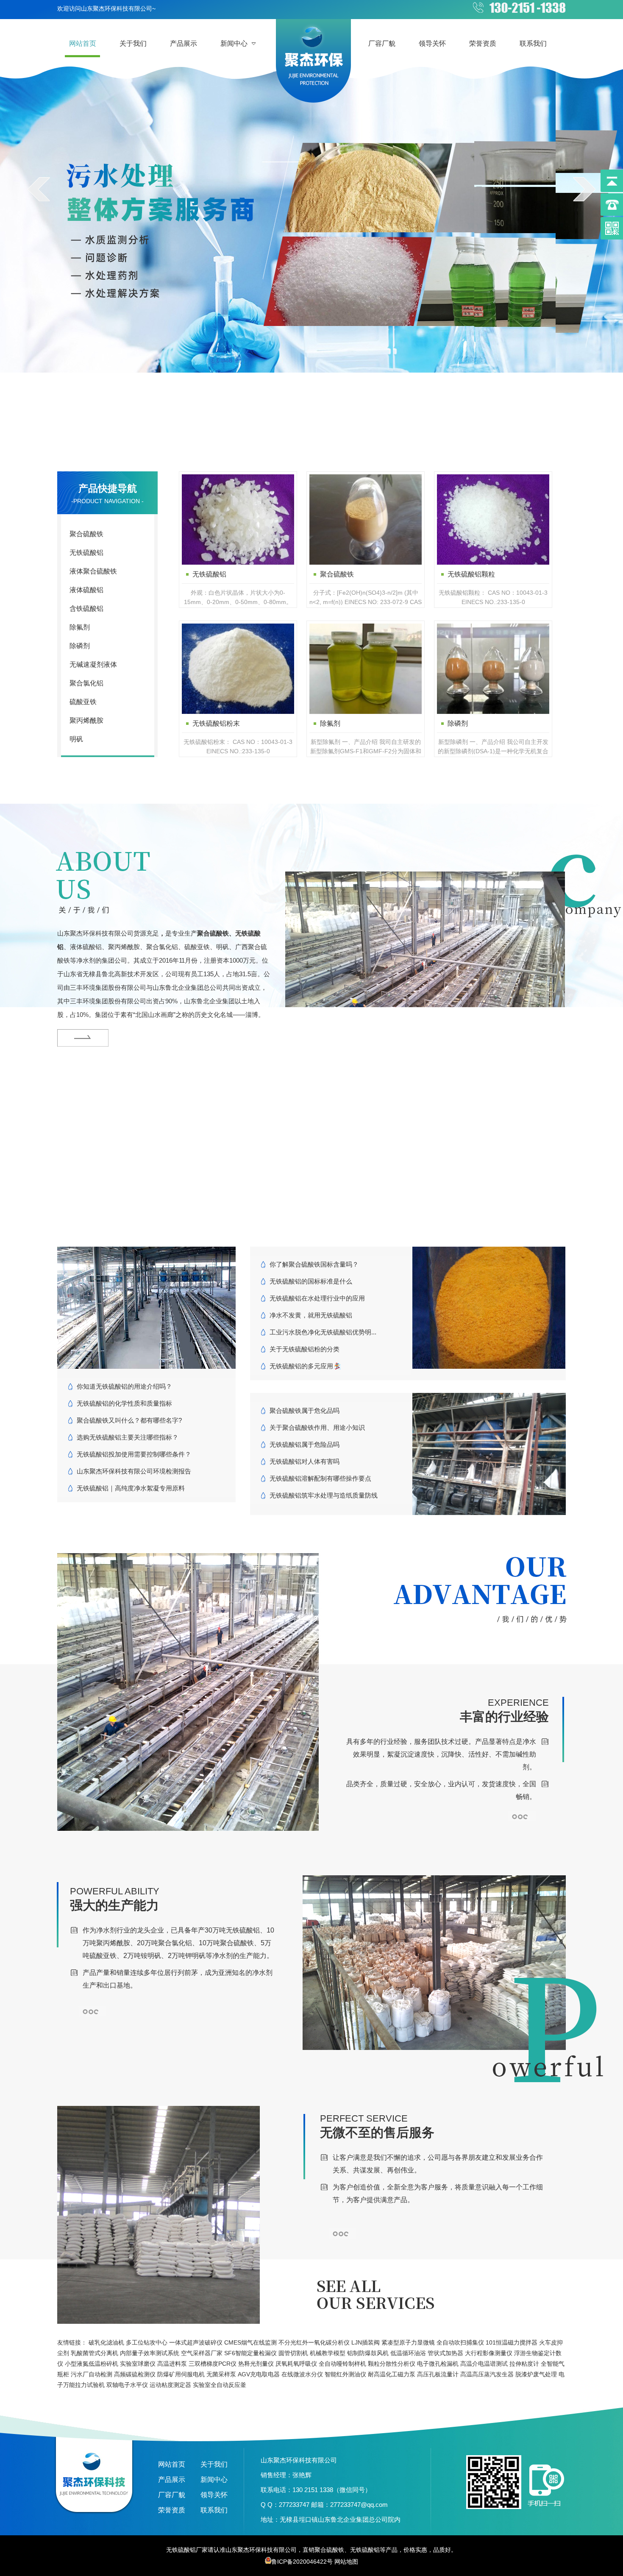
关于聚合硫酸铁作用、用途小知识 (317, 1427)
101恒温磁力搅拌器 (512, 2342)
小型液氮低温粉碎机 (92, 2364)
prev (39, 189)
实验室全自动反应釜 (220, 2385)
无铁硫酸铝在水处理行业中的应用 (317, 1298)
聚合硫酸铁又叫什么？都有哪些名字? (129, 1420)
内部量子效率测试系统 (150, 2353)
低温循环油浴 (408, 2353)
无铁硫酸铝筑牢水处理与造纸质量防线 (324, 1495)
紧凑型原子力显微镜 (408, 2342)
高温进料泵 (172, 2364)
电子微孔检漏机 (438, 2364)
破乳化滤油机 (106, 2342)
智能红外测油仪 (345, 2374)
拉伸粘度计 (524, 2364)
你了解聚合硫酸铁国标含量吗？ (314, 1264)
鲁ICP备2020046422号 (302, 2562)
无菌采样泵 (221, 2374)
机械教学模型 (328, 2353)
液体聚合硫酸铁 (93, 571)
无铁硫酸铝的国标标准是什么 (311, 1281)
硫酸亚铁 (83, 702)
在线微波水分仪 (302, 2374)
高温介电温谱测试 (484, 2364)
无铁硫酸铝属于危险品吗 (305, 1444)
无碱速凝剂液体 (93, 664)
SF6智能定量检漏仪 (250, 2353)
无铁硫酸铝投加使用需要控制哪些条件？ (134, 1454)
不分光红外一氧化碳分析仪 (314, 2342)
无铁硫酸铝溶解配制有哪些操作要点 (320, 1478)
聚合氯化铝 (86, 683)
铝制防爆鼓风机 (368, 2353)
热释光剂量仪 (256, 2364)
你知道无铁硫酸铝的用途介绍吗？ (124, 1386)
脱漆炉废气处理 (536, 2374)
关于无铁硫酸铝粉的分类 (305, 1349)
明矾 (76, 739)
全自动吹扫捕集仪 (460, 2342)
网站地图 (346, 2562)
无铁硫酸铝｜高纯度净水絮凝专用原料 (131, 1488)
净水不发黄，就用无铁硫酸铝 (311, 1315)
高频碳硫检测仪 (135, 2374)
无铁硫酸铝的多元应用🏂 (305, 1366)
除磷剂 (80, 646)
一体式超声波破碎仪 (196, 2342)
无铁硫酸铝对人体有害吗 (305, 1461)
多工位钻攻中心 (147, 2342)
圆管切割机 (293, 2353)
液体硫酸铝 (86, 590)
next (584, 189)
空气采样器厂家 (202, 2353)
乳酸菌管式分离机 (95, 2353)
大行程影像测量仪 (489, 2353)
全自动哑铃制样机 (342, 2364)
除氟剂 (80, 627)
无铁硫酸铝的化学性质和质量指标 (124, 1403)
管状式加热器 (445, 2353)
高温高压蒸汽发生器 (487, 2374)
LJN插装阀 (366, 2342)
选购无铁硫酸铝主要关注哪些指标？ (128, 1437)
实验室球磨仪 (138, 2364)
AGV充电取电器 (259, 2374)
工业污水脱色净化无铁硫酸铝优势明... (323, 1332)
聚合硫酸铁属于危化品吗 (305, 1411)
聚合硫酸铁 (86, 534)
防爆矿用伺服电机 (181, 2374)
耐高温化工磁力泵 (392, 2374)
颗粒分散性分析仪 (392, 2364)
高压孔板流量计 (438, 2374)
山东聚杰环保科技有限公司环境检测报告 (134, 1471)
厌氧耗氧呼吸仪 (296, 2364)
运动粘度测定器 (170, 2385)
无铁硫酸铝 (86, 553)
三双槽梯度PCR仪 (213, 2364)
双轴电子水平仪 (127, 2385)
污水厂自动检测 (92, 2374)
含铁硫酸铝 (86, 608)
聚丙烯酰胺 (86, 720)
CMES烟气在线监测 (250, 2342)
